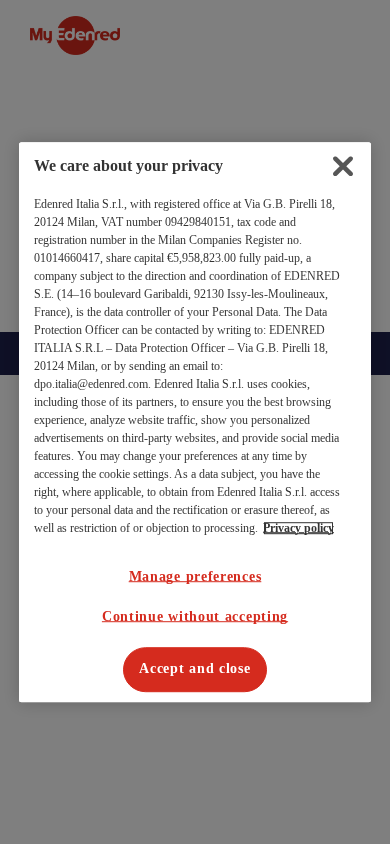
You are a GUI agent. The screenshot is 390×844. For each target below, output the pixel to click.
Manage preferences (195, 576)
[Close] (343, 166)
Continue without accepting (195, 616)
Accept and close (194, 668)
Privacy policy (298, 528)
